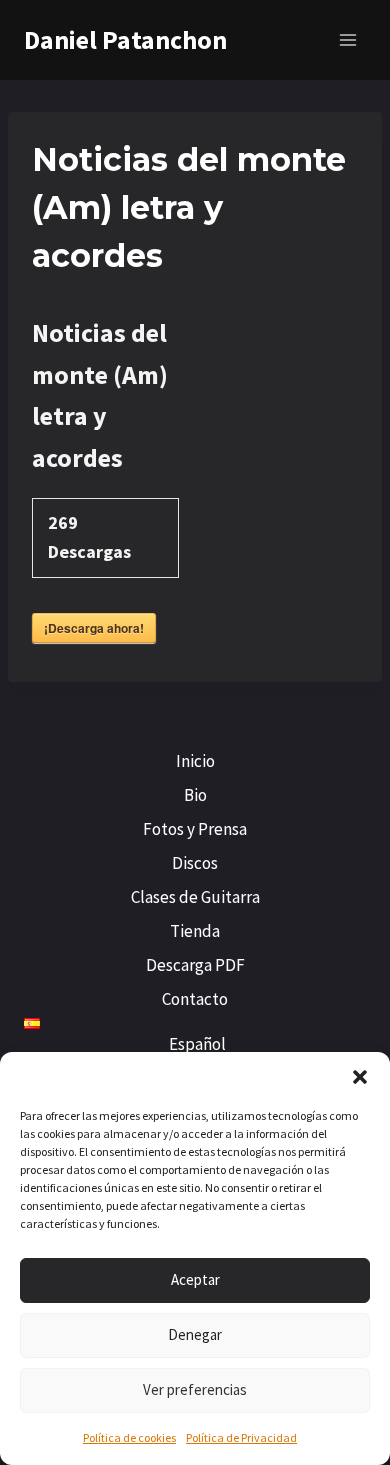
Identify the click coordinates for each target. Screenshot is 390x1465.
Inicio (195, 761)
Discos (195, 863)
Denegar (195, 1334)
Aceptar (195, 1279)
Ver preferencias (195, 1389)
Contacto (195, 999)
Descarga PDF (195, 965)
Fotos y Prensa (195, 829)
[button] (360, 1077)
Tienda (195, 931)
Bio (195, 795)
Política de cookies (129, 1437)
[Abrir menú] (347, 39)
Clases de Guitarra (195, 897)
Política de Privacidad (241, 1437)
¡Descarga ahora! (94, 628)
